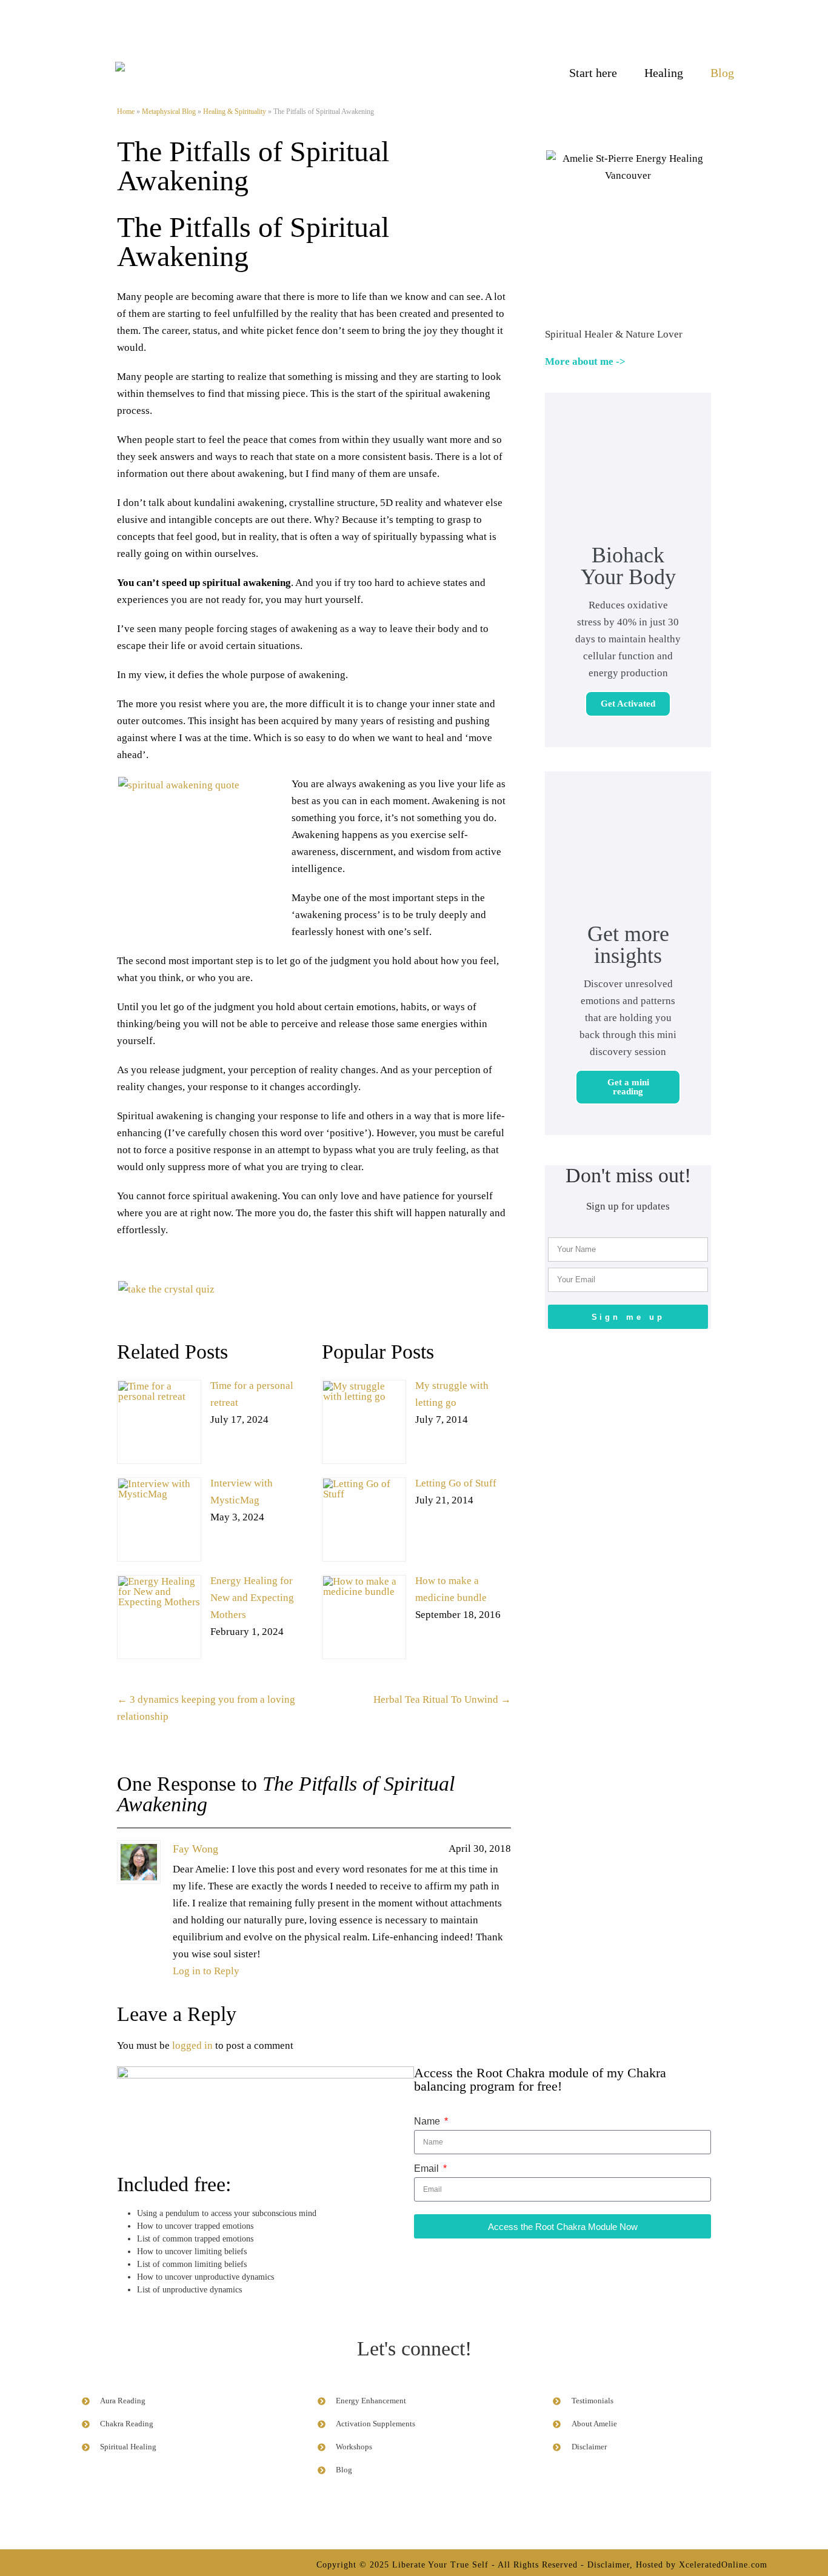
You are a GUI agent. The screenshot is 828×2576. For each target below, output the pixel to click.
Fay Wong (195, 1849)
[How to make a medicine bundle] (364, 1617)
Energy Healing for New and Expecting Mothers (252, 1598)
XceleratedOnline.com (723, 2565)
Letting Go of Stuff (456, 1483)
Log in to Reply (206, 1971)
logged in (192, 2045)
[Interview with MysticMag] (159, 1519)
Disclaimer (609, 2565)
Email (428, 2168)
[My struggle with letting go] (364, 1422)
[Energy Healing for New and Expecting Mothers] (159, 1617)
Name (428, 2121)
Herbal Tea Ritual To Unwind (442, 1699)
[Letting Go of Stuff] (364, 1519)
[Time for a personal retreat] (159, 1422)
